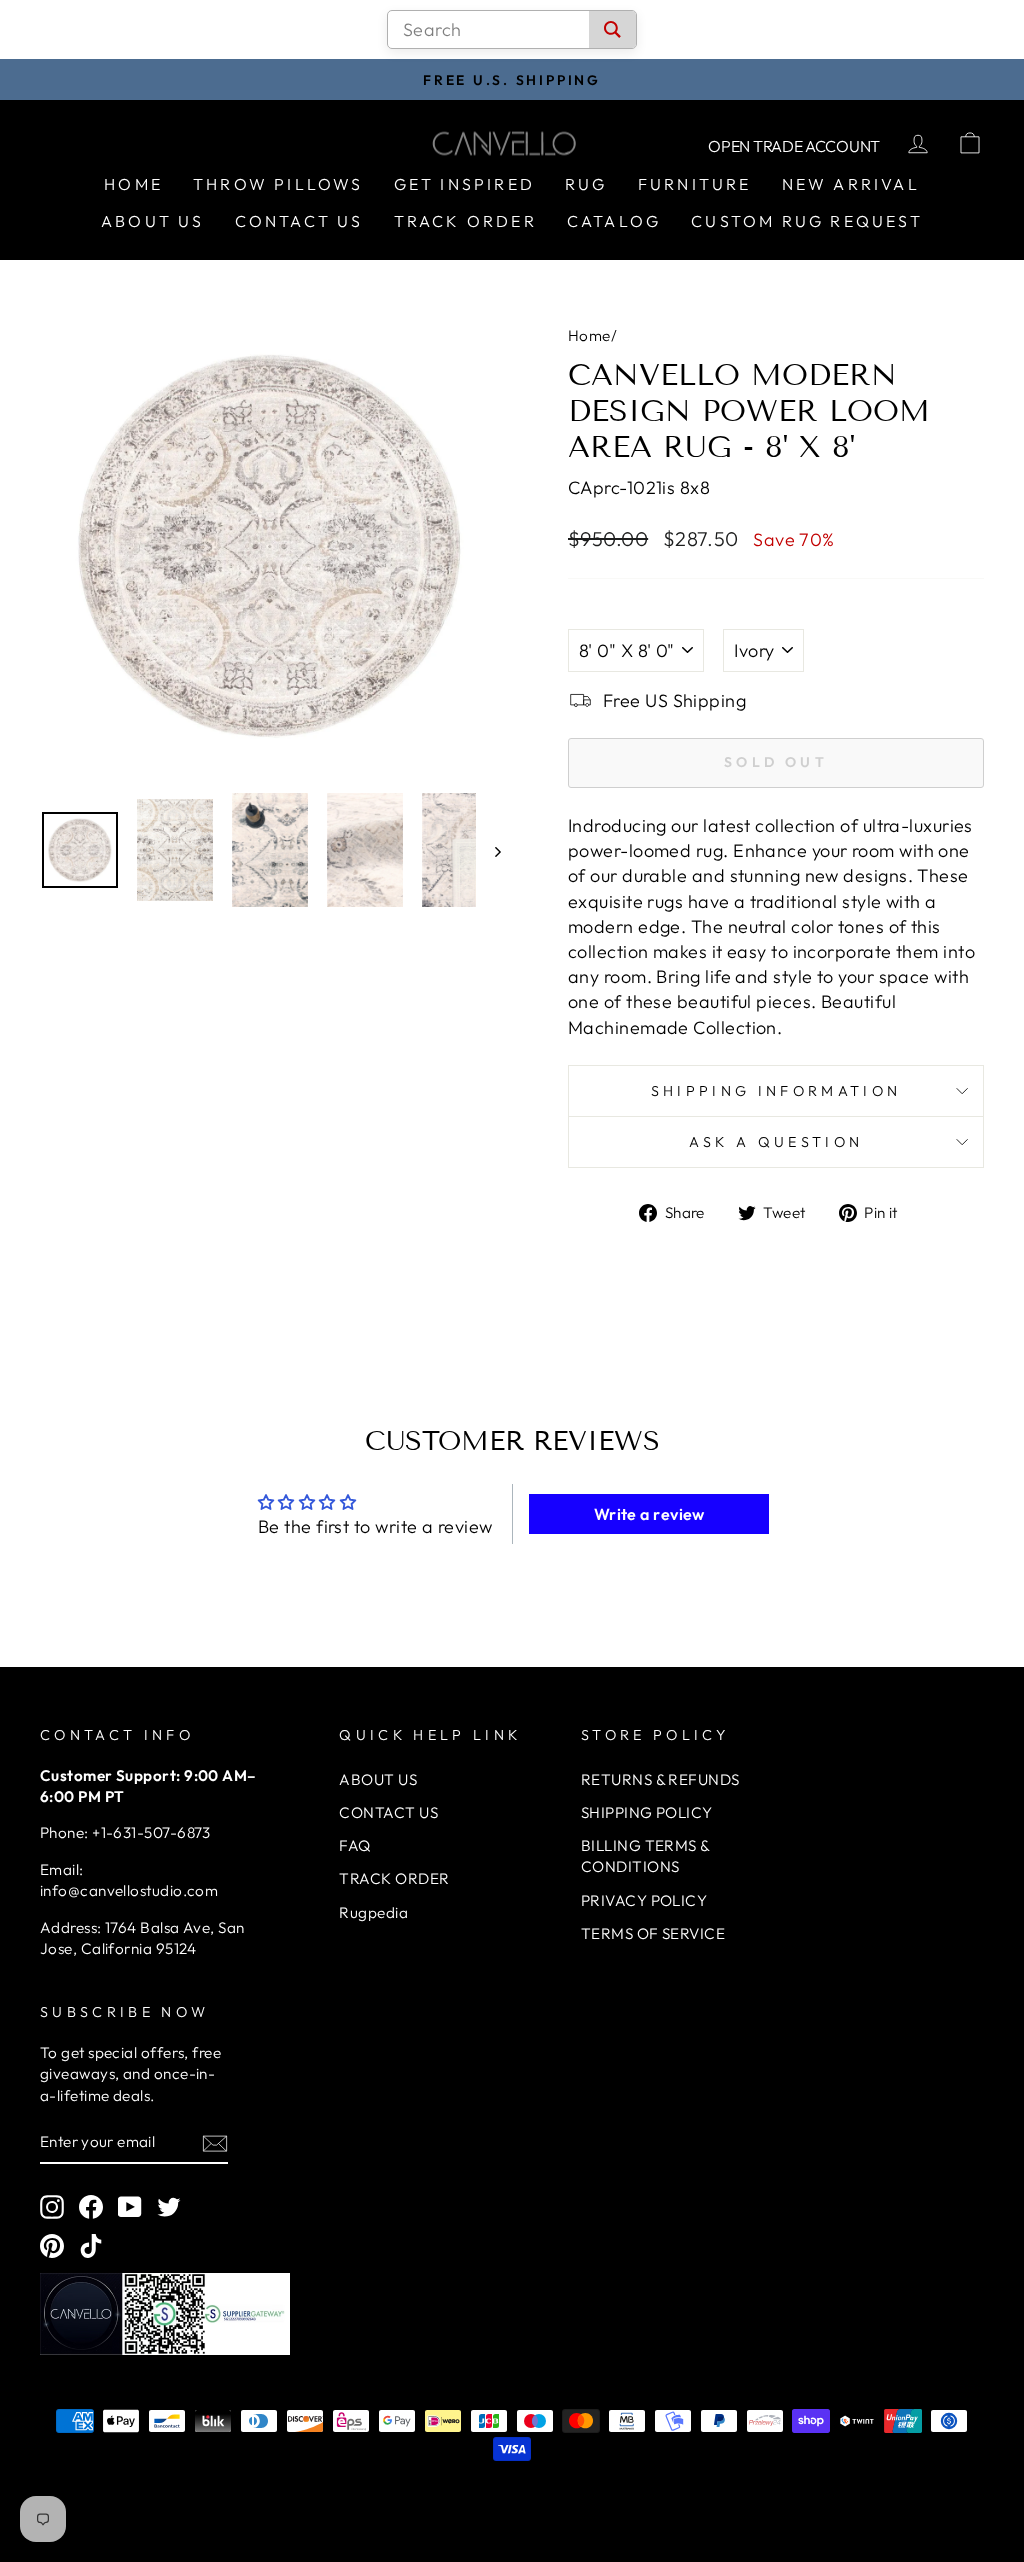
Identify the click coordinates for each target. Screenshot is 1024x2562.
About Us (153, 221)
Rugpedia (373, 1912)
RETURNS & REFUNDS (660, 1779)
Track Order (465, 221)
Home (133, 184)
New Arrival (851, 184)
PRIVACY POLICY (644, 1900)
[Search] (612, 29)
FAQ (354, 1845)
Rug (586, 184)
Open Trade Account (794, 146)
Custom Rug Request (807, 221)
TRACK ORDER (394, 1878)
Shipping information (776, 1091)
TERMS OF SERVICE (653, 1933)
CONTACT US (388, 1812)
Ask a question (776, 1142)
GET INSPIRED (464, 184)
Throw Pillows (278, 184)
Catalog (614, 221)
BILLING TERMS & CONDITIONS (645, 1856)
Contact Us (299, 221)
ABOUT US (378, 1779)
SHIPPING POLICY (647, 1812)
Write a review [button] (649, 1514)
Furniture (695, 184)
